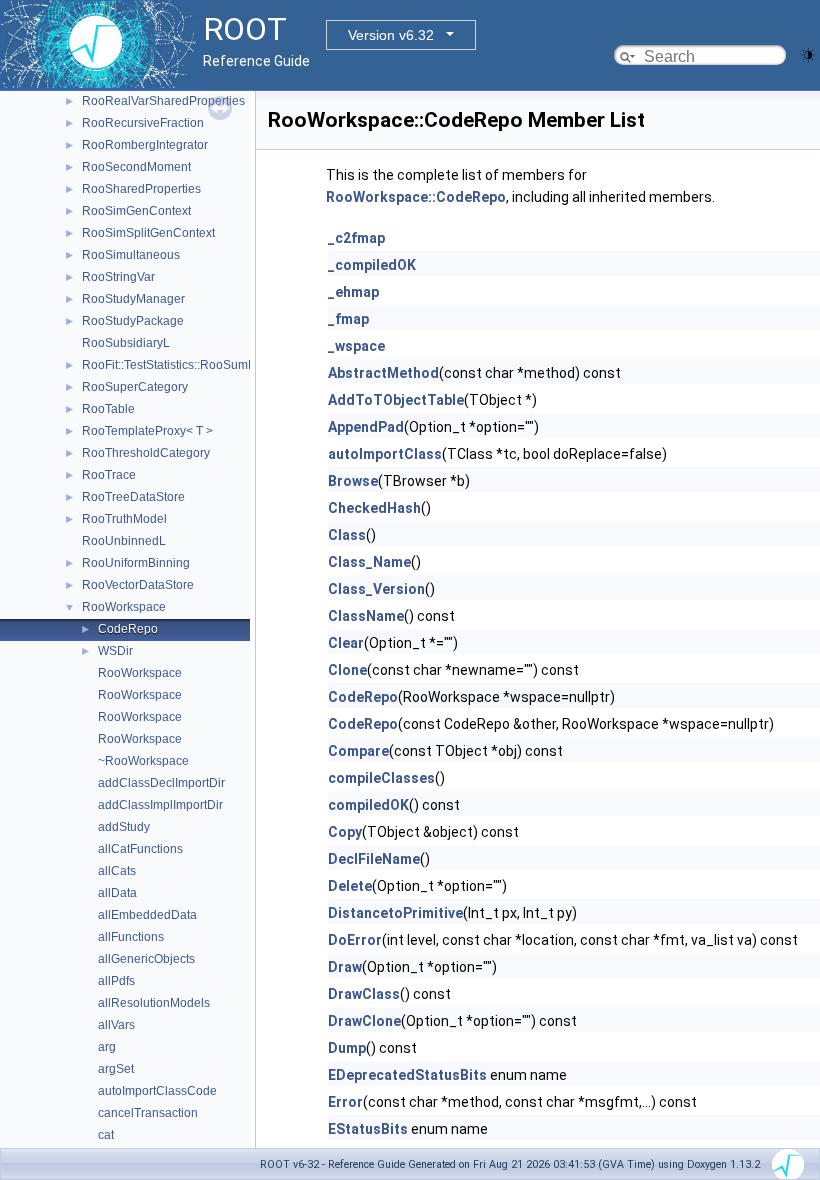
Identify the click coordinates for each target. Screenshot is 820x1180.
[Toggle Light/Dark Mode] (808, 53)
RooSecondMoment (136, 167)
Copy (345, 832)
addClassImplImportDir (160, 805)
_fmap (348, 319)
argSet (116, 1069)
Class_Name (369, 562)
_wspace (356, 346)
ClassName (366, 616)
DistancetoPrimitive (395, 913)
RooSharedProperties (141, 189)
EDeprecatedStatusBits (407, 1075)
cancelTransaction (148, 1113)
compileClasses (381, 778)
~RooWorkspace (143, 761)
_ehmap (353, 292)
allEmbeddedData (147, 915)
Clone (347, 670)
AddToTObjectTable (396, 400)
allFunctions (131, 937)
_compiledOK (372, 265)
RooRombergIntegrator (145, 145)
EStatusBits (368, 1129)
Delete (350, 886)
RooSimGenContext (136, 211)
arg (107, 1047)
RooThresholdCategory (146, 453)
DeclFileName (374, 859)
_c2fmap (356, 238)
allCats (117, 871)
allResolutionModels (154, 1003)
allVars (116, 1025)
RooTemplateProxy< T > (147, 431)
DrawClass (364, 994)
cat (106, 1135)
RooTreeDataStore (133, 497)
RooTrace (109, 475)
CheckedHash (374, 508)
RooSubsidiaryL (126, 343)
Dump (347, 1048)
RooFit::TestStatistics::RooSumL (168, 365)
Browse (353, 481)
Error (345, 1102)
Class (347, 535)
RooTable (108, 409)
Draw (345, 967)
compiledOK (368, 805)
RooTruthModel (124, 519)
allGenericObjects (146, 959)
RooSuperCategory (135, 387)
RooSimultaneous (131, 255)
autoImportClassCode (157, 1091)
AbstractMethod (383, 373)
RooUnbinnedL (124, 541)
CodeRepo (128, 629)
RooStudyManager (133, 299)
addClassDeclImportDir (161, 783)
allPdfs (116, 981)
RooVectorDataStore (138, 585)
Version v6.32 (391, 35)
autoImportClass (385, 454)
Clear (346, 643)
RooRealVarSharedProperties (163, 101)
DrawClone (364, 1021)
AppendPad (366, 427)
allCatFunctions (140, 849)
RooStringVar (118, 277)
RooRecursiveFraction (143, 123)
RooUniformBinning (136, 563)
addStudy (124, 827)
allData (117, 893)
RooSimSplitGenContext (148, 233)
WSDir (115, 651)
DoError (355, 940)
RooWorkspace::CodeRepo (416, 197)
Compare (358, 751)
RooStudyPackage (133, 321)
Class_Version (376, 589)
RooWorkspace (124, 607)
